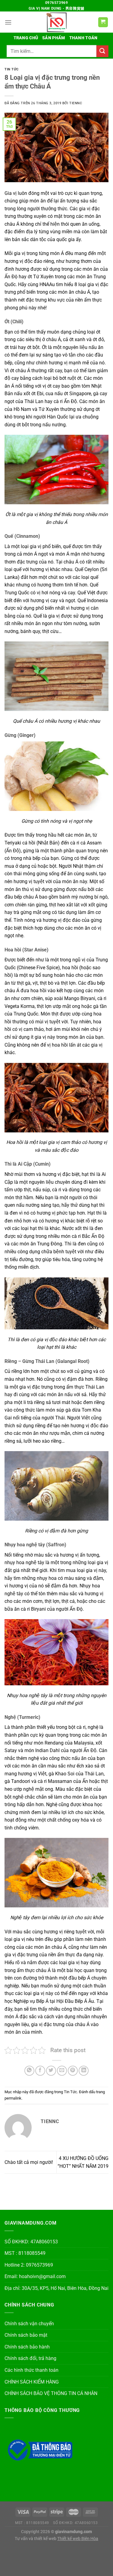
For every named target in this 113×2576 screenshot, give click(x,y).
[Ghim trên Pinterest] (73, 2071)
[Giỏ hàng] (103, 22)
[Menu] (8, 22)
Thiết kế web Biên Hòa (78, 2539)
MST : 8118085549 (25, 2253)
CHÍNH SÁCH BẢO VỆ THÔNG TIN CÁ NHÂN (51, 2393)
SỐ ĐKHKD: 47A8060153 (31, 2242)
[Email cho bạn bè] (62, 2071)
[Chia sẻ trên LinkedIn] (84, 2071)
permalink (13, 2098)
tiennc (76, 103)
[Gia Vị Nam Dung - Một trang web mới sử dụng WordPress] (57, 22)
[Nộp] (102, 51)
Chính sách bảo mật (26, 2335)
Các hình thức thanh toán (31, 2370)
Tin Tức (12, 69)
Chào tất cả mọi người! (29, 2162)
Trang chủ (26, 38)
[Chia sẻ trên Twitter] (51, 2071)
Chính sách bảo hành (27, 2347)
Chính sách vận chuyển (29, 2324)
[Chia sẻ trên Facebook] (40, 2071)
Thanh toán (83, 38)
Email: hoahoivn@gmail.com (35, 2276)
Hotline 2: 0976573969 (29, 2265)
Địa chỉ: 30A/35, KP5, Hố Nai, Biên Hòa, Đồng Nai (56, 2288)
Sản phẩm (53, 38)
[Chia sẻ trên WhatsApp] (29, 2071)
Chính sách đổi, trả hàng (30, 2358)
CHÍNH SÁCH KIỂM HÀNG (32, 2382)
